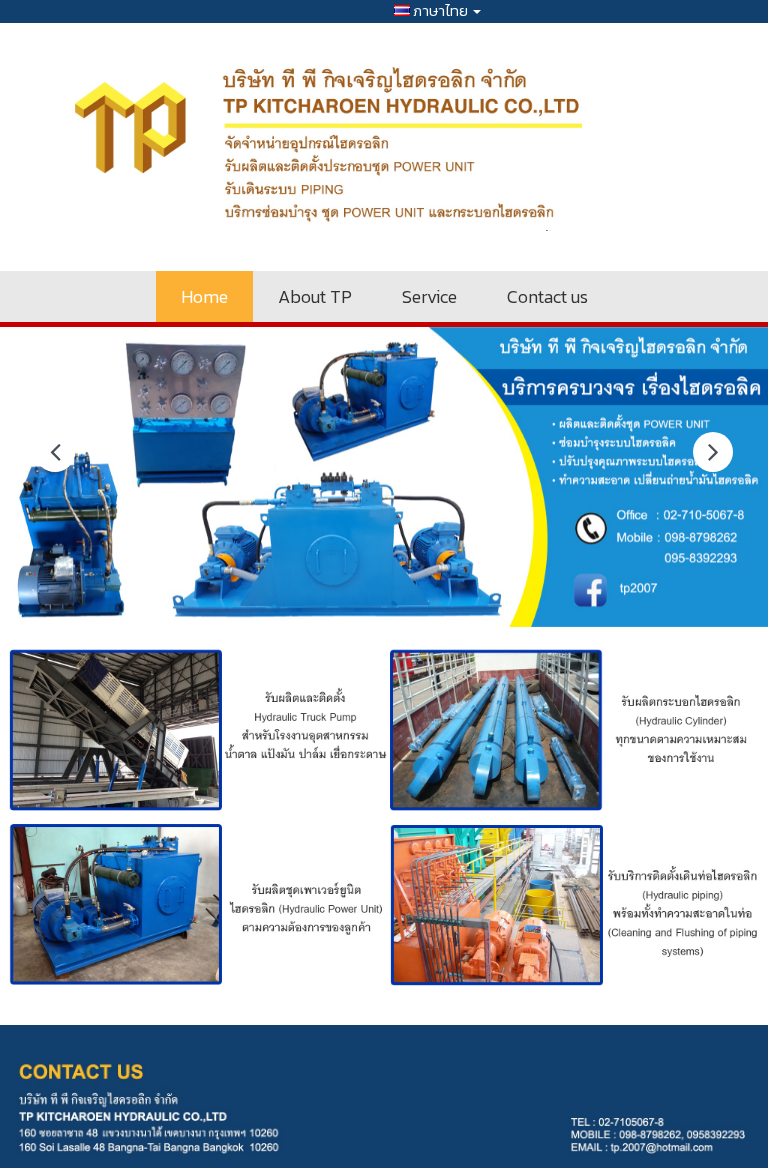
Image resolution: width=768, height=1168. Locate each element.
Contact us (547, 296)
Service (429, 296)
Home (204, 296)
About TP (315, 296)
